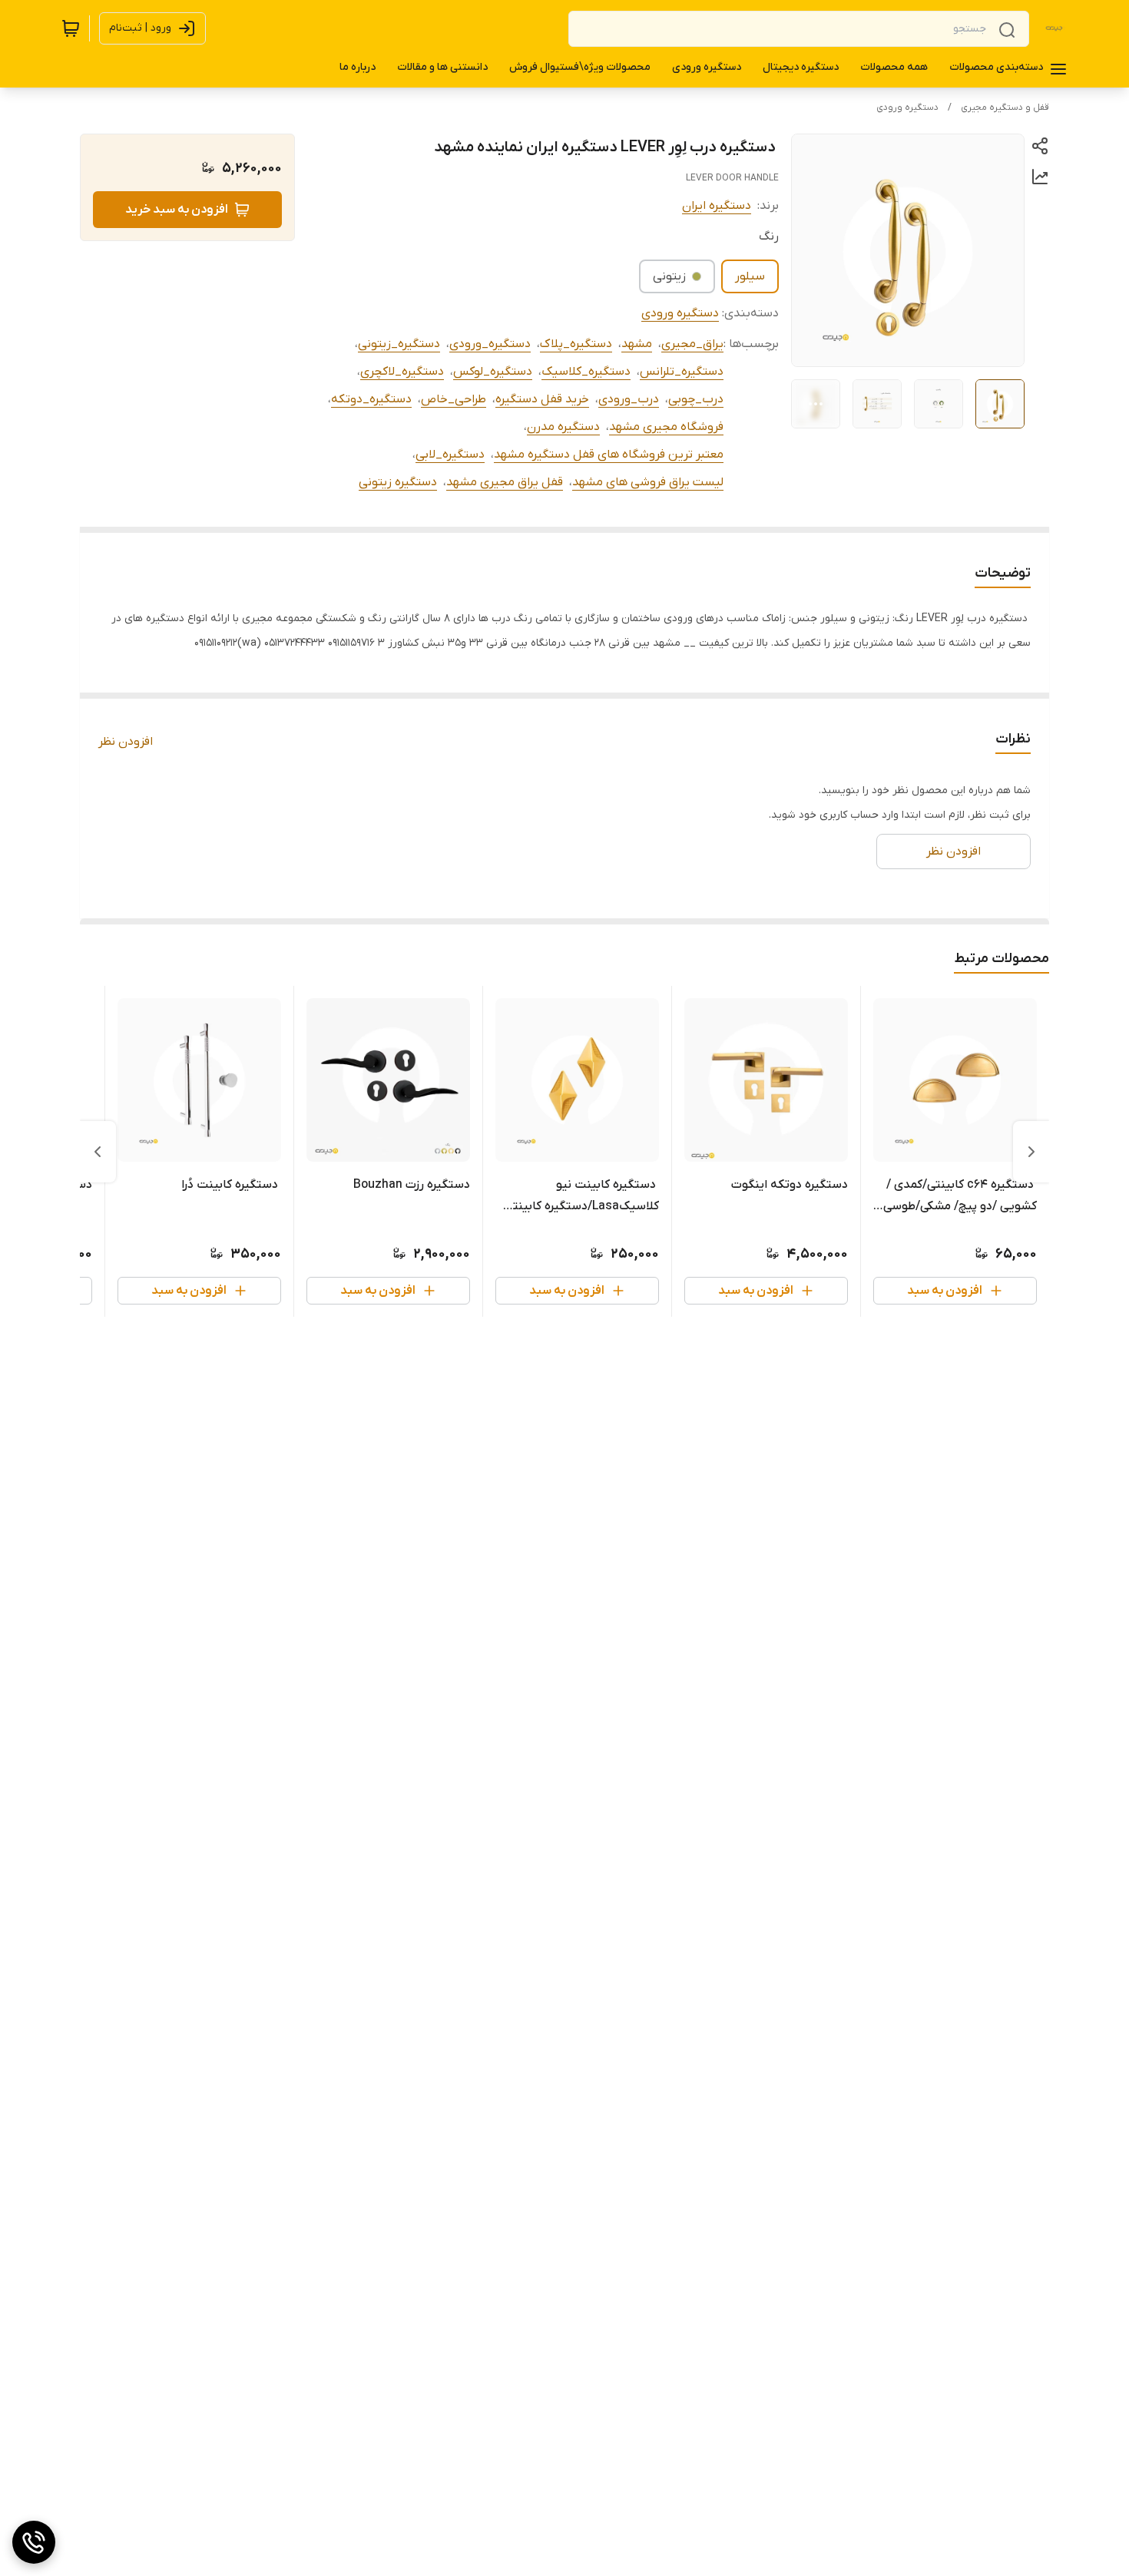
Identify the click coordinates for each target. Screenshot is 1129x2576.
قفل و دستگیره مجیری (1005, 107)
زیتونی (669, 276)
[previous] (1031, 1152)
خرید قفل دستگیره (542, 399)
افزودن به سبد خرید (177, 210)
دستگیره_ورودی (490, 344)
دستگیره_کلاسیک (586, 372)
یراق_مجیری (692, 344)
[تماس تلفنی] (34, 2542)
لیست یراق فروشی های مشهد (648, 482)
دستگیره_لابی (450, 455)
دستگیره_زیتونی (399, 344)
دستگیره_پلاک (576, 344)
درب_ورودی (629, 399)
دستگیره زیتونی (398, 482)
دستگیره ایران (717, 206)
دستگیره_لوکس (493, 372)
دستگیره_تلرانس (682, 372)
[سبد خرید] (71, 28)
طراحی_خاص (454, 399)
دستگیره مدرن (563, 427)
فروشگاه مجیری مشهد (666, 427)
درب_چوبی (696, 399)
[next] (98, 1152)
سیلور (750, 276)
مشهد (637, 344)
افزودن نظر (126, 742)
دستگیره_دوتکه (371, 399)
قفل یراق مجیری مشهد (505, 482)
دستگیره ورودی (907, 107)
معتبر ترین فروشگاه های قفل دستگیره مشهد (609, 455)
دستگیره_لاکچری (402, 372)
